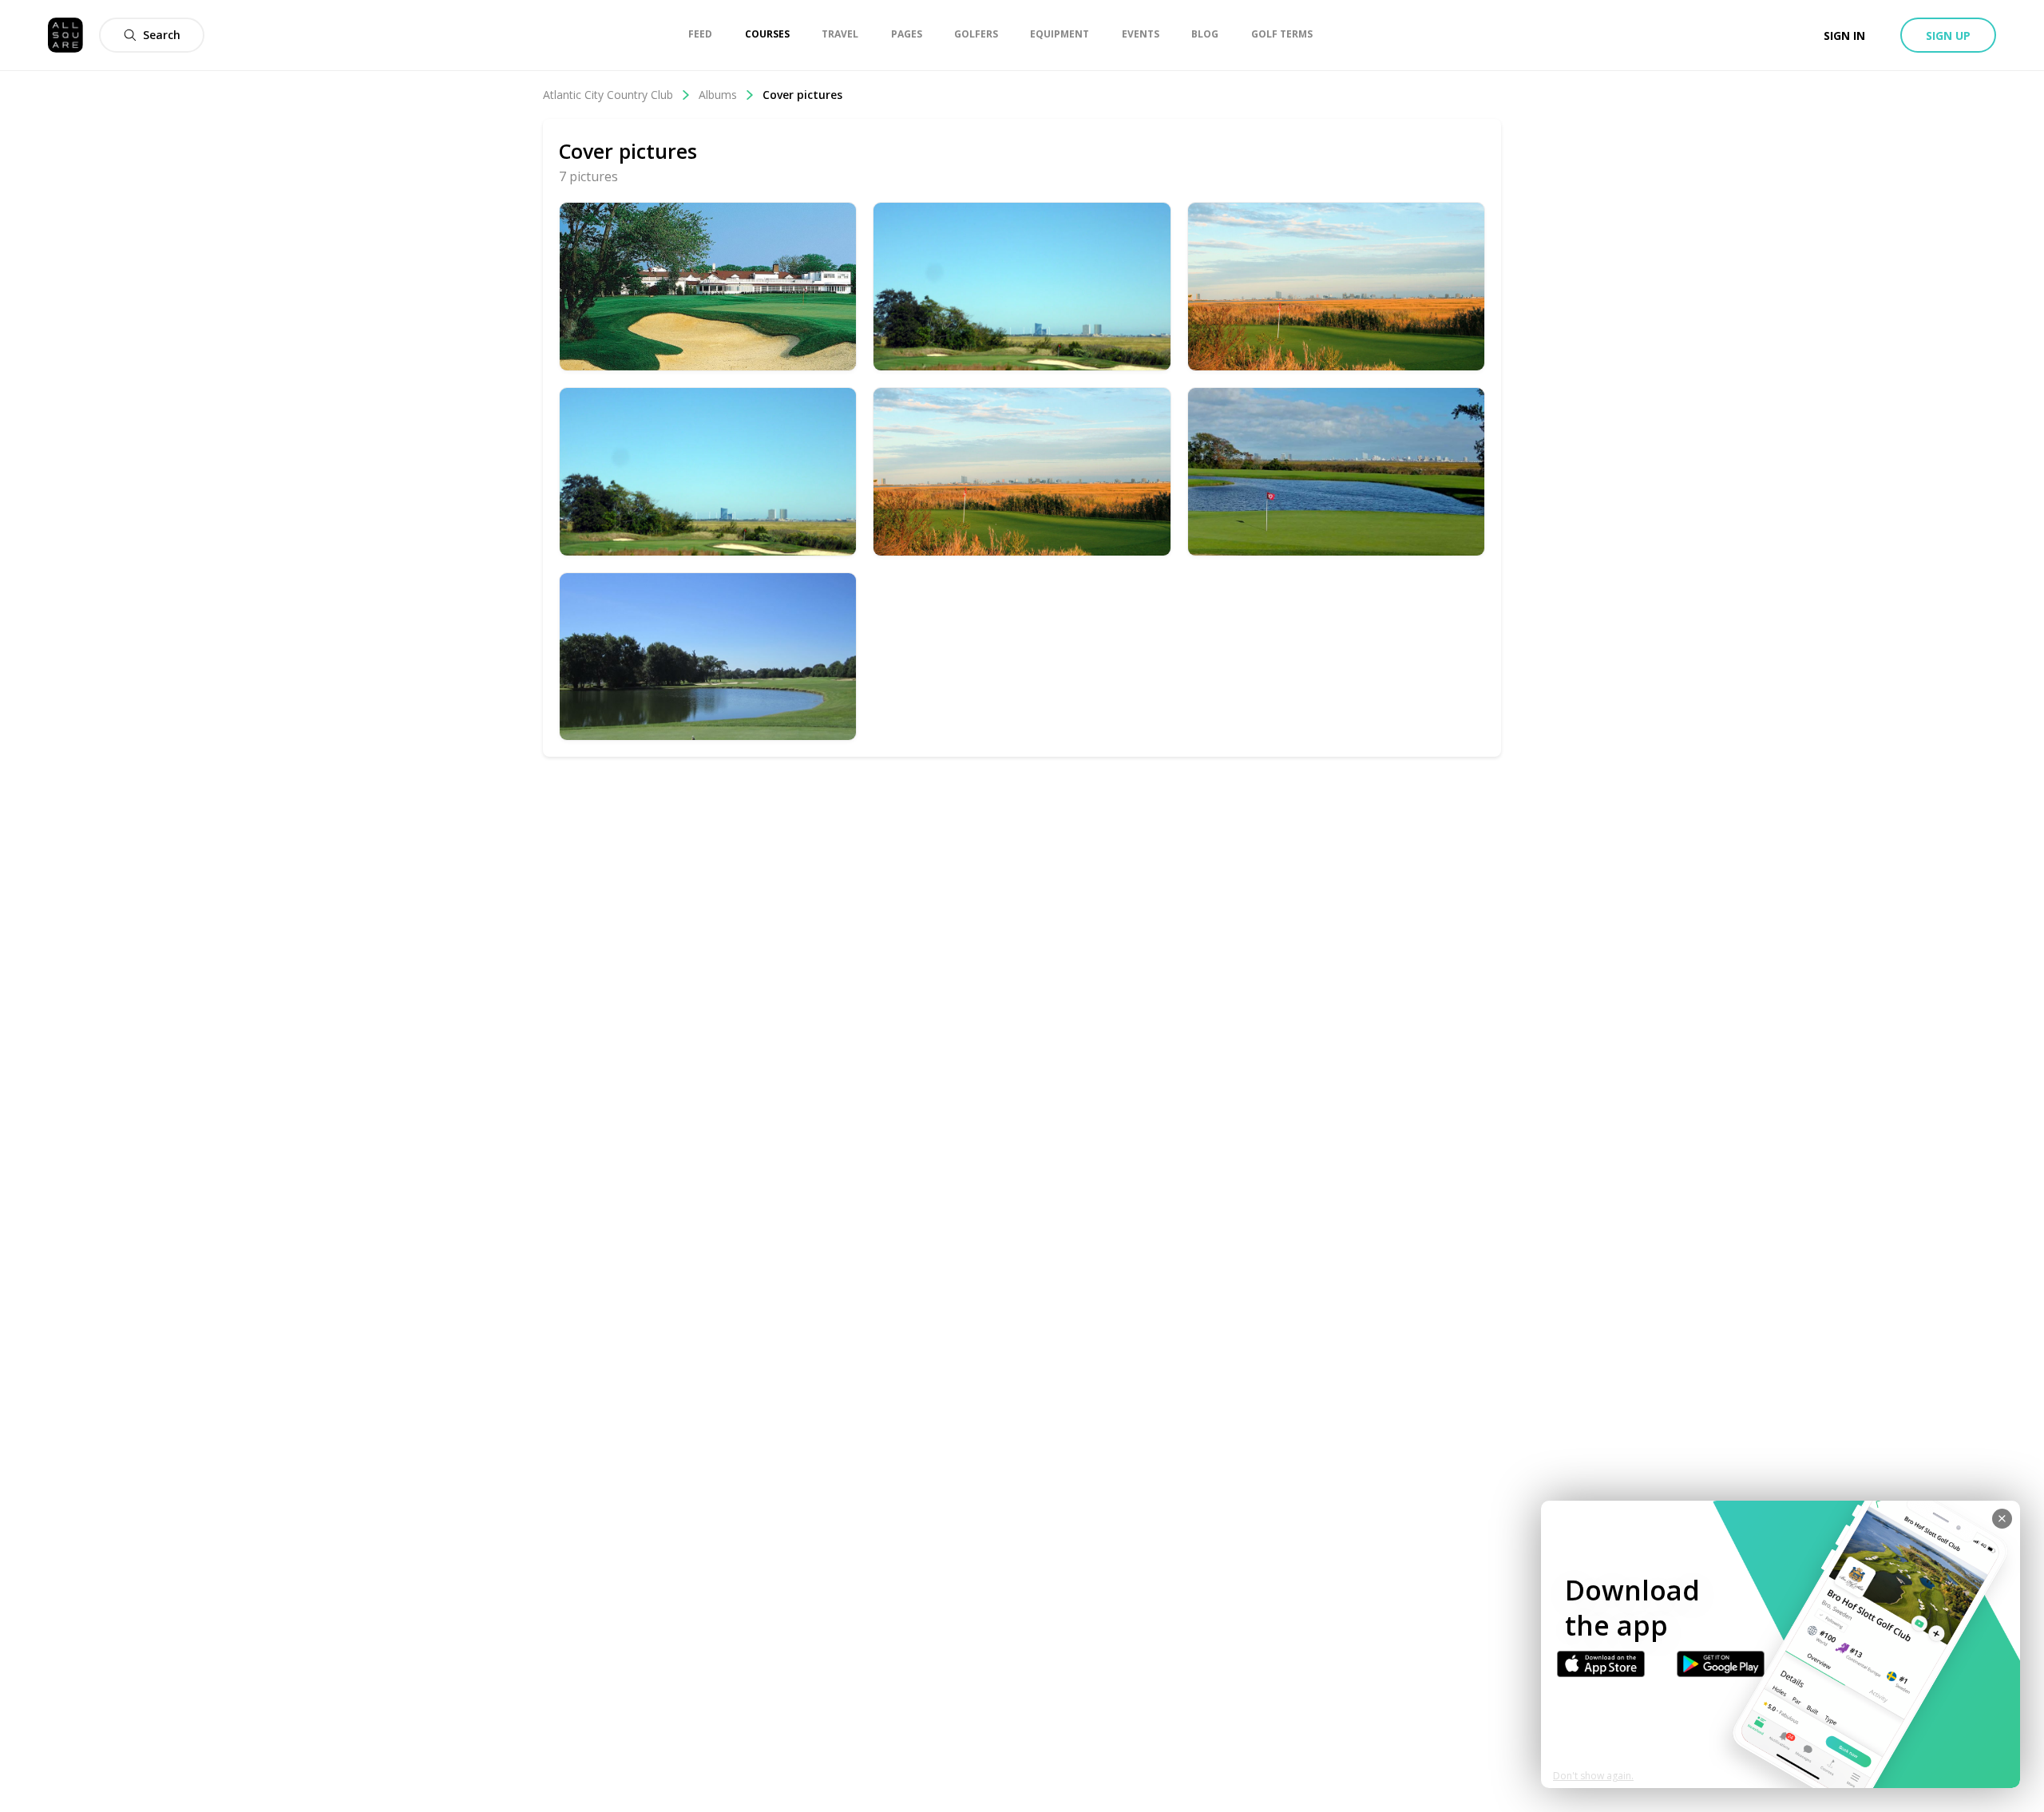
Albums (718, 95)
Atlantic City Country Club (608, 95)
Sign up (1948, 36)
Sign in (1844, 36)
